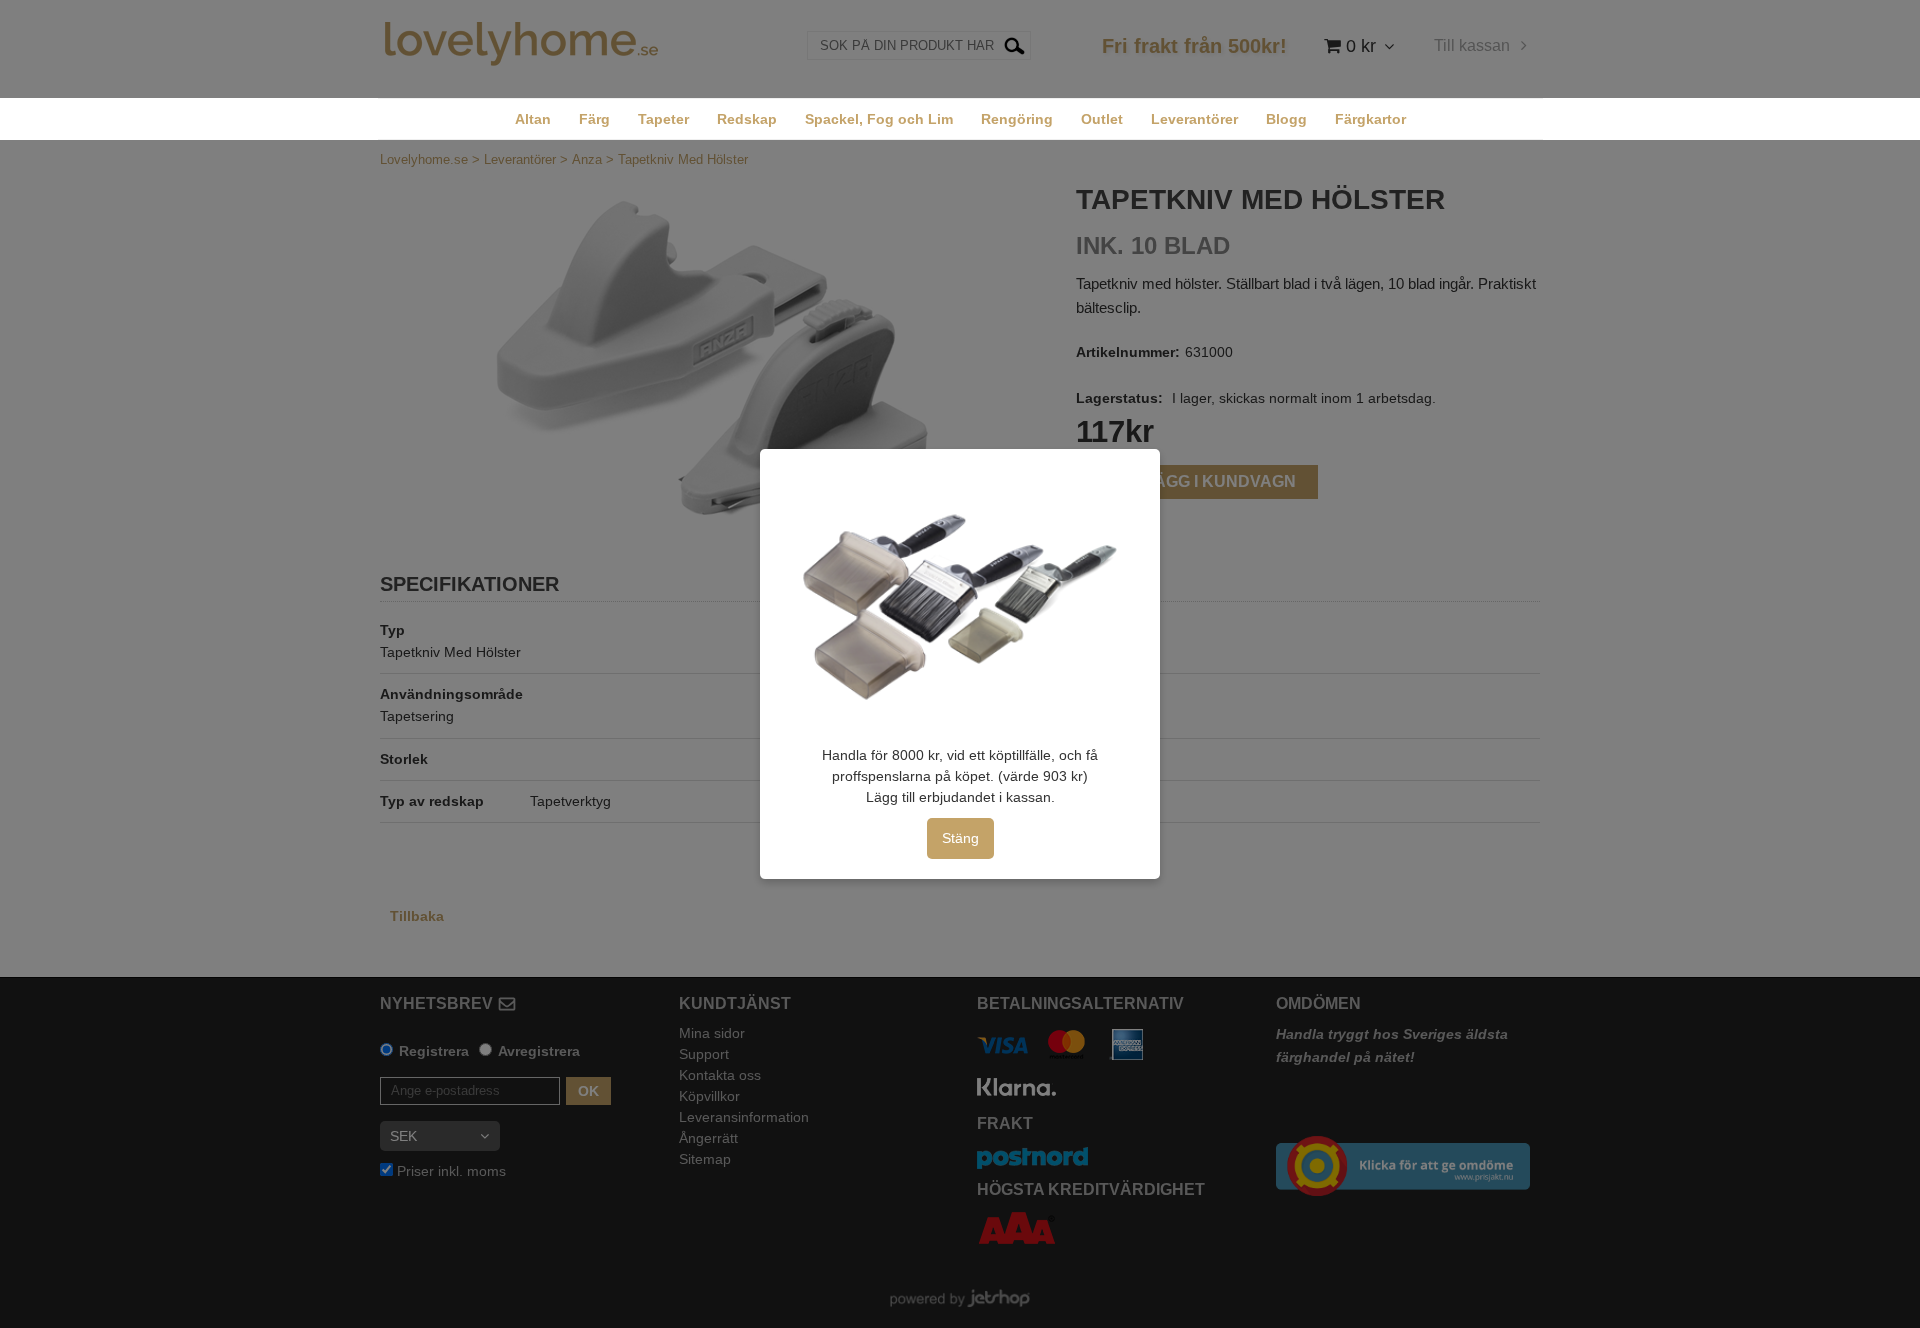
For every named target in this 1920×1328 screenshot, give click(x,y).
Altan (533, 119)
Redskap (747, 119)
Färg (594, 119)
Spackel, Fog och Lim (879, 119)
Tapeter (663, 119)
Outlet (1102, 119)
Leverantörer (1194, 119)
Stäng (960, 838)
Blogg (1286, 119)
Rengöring (1017, 119)
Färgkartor (1370, 119)
